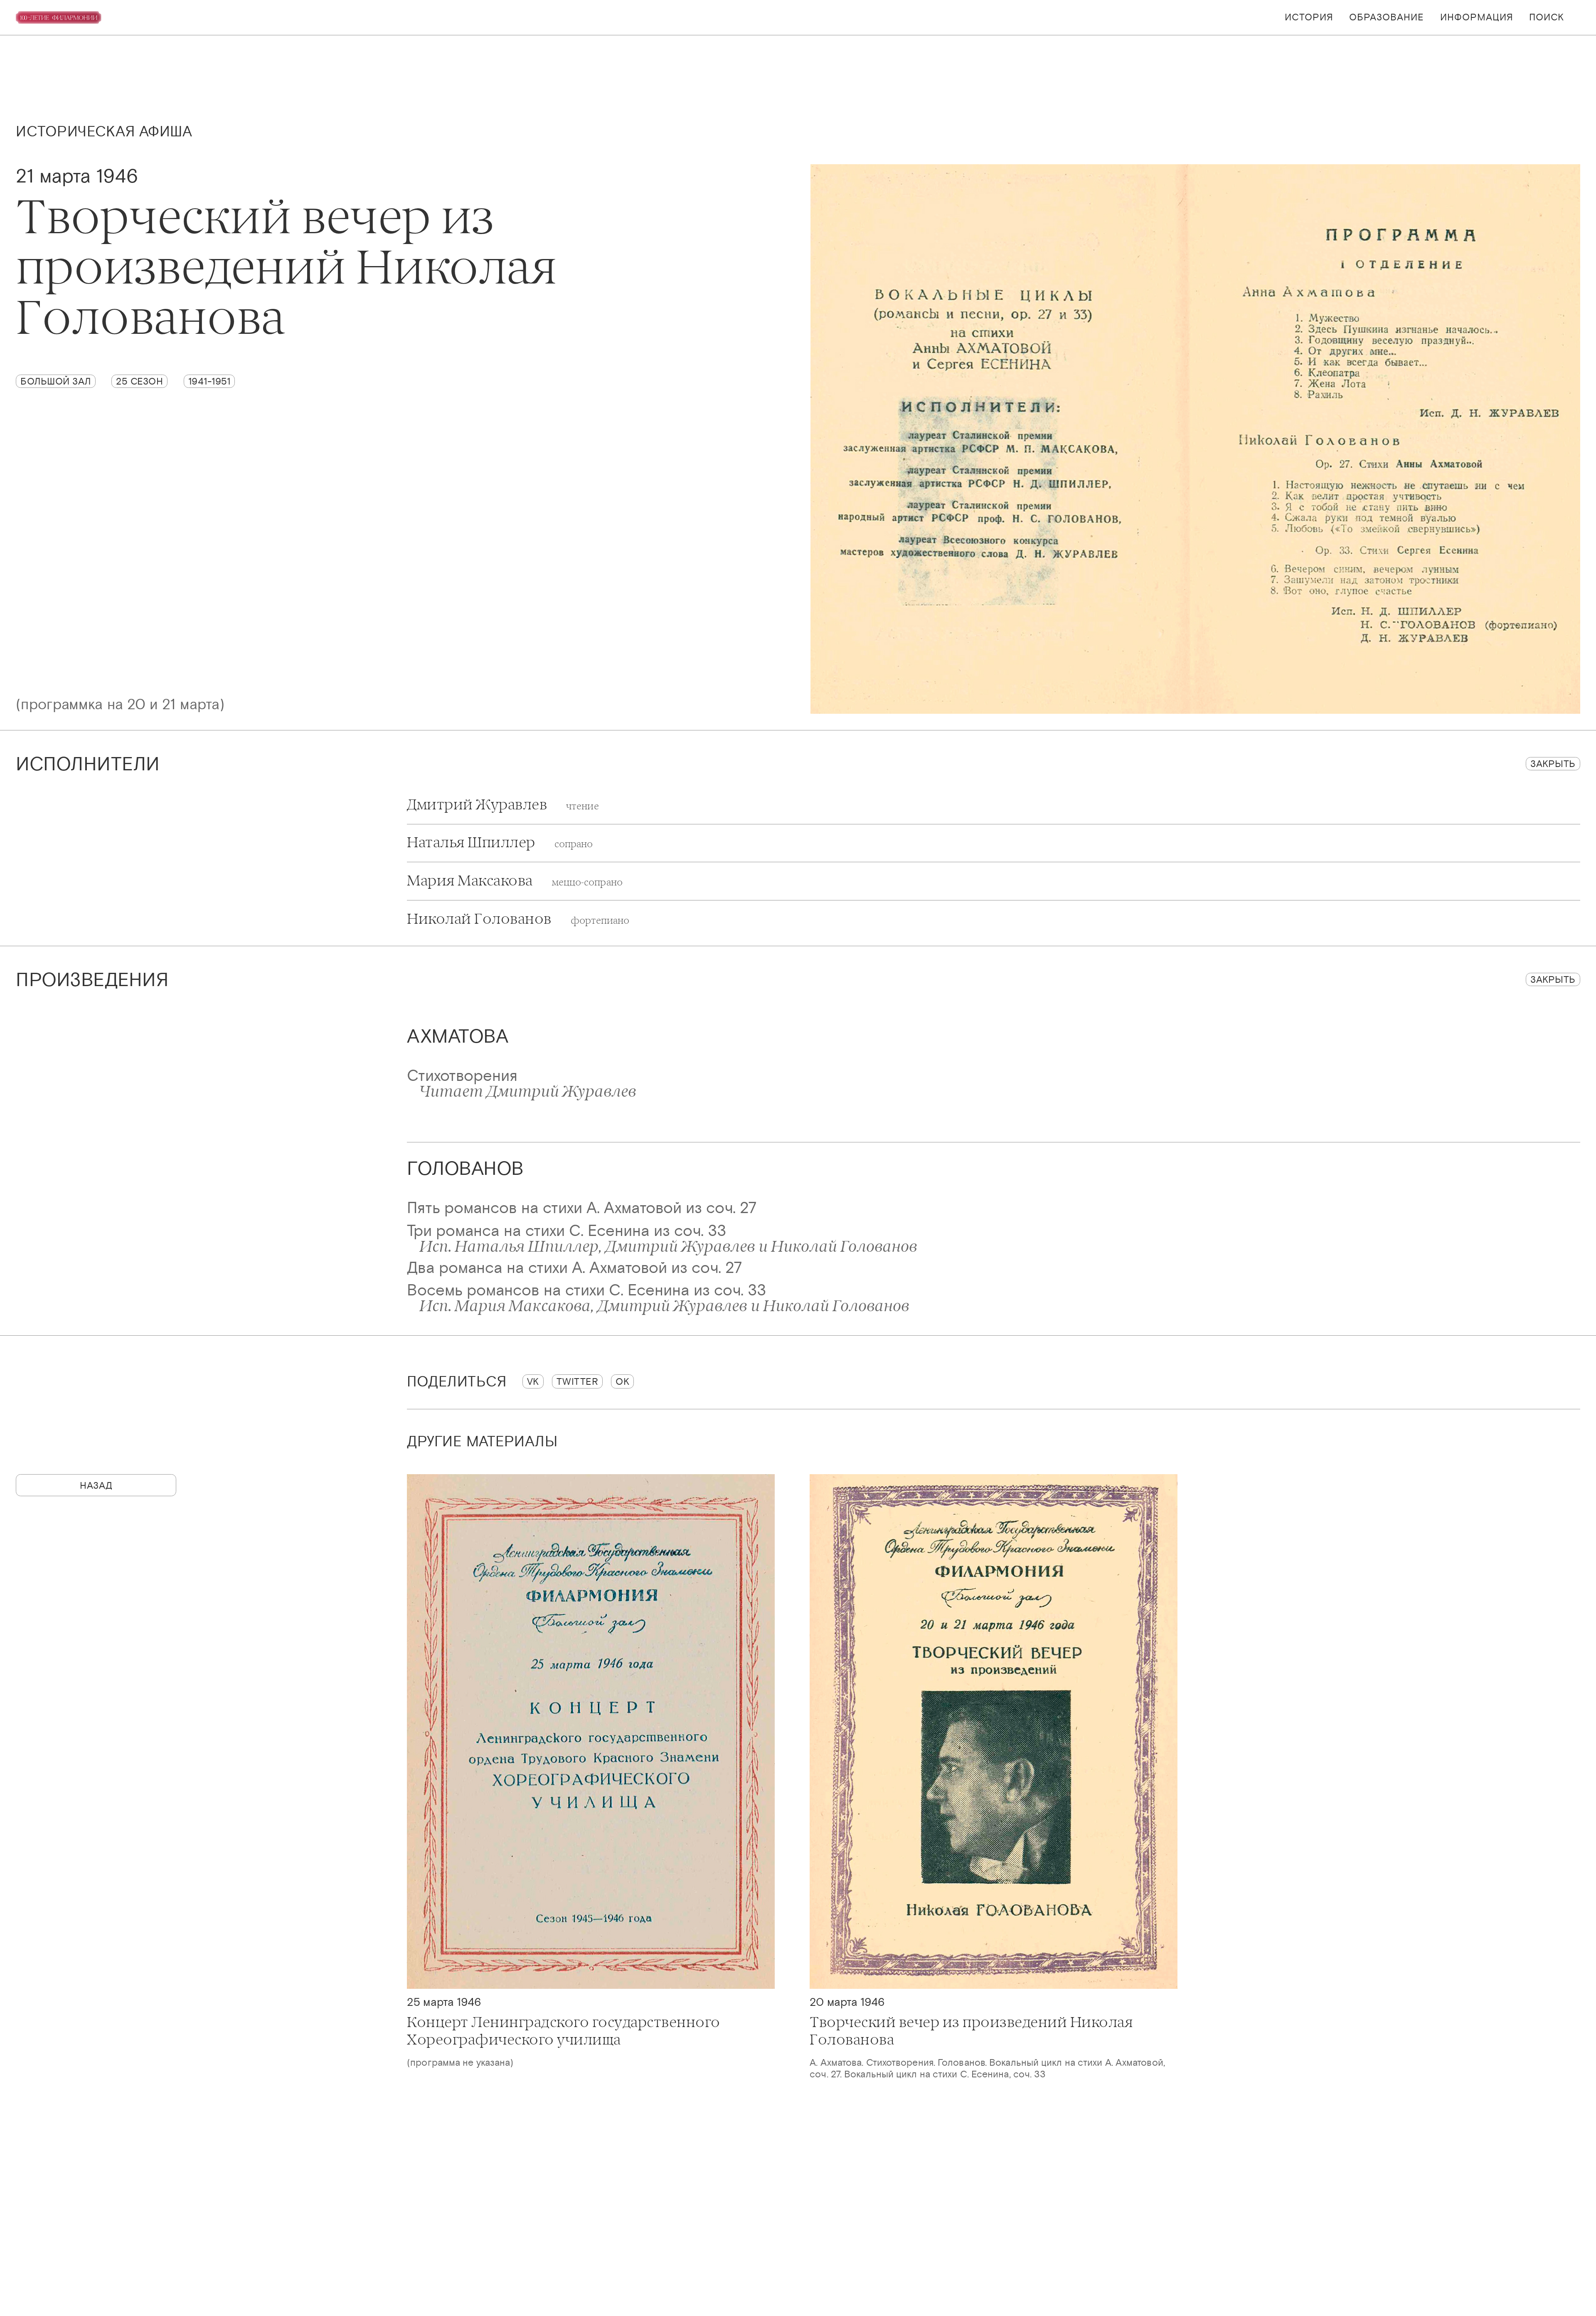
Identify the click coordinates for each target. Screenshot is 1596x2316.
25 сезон (139, 381)
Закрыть (1553, 763)
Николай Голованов (518, 919)
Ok (622, 1381)
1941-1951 (209, 381)
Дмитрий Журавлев (503, 805)
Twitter (578, 1381)
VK (533, 1381)
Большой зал (56, 381)
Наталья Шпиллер (500, 843)
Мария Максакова (515, 881)
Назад (96, 1485)
